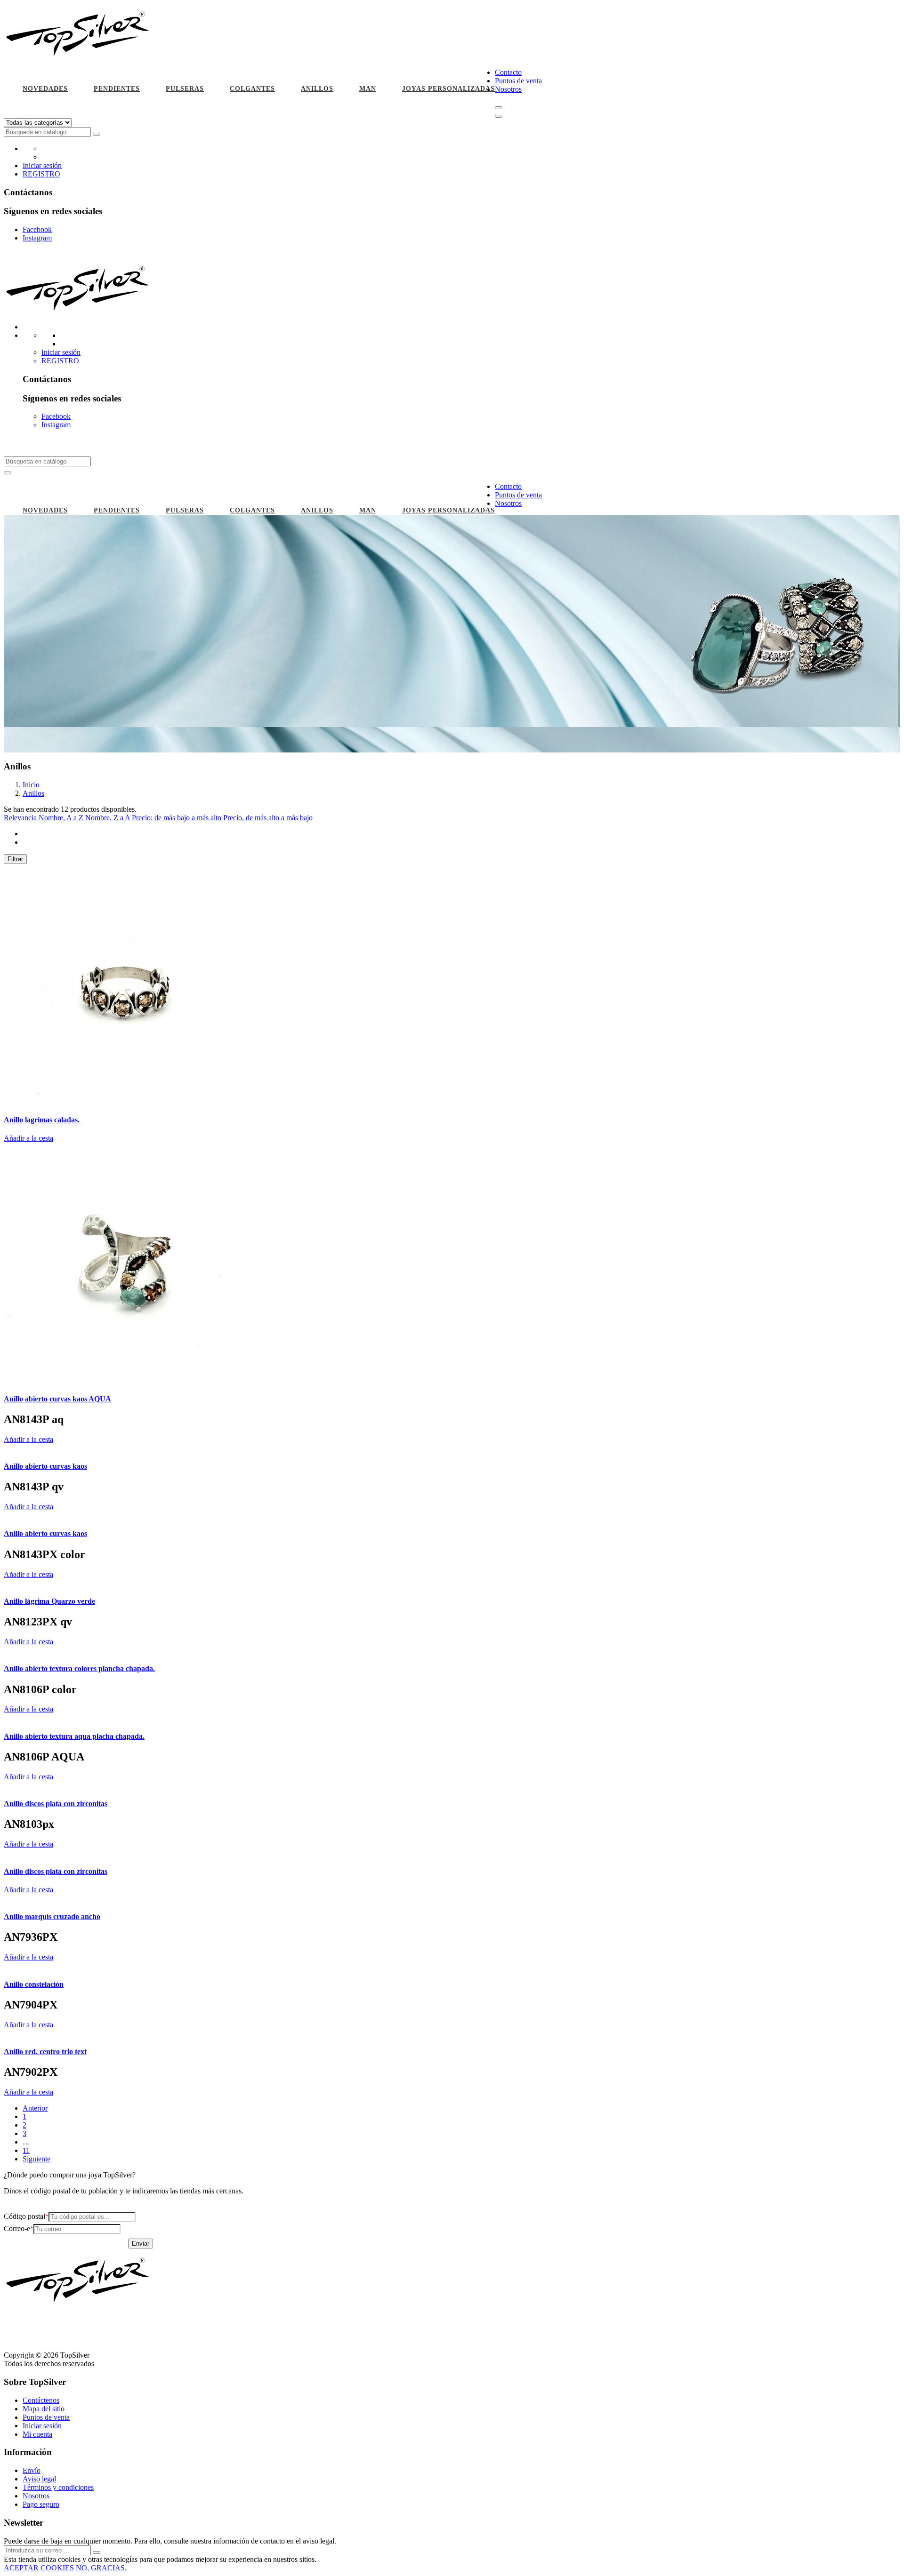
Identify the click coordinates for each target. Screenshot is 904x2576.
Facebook (37, 229)
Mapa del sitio (44, 2409)
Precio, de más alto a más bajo (268, 818)
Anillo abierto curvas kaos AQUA (57, 1399)
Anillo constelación (34, 1984)
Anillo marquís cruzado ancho (52, 1916)
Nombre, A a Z (62, 818)
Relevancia (21, 818)
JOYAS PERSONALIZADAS (448, 89)
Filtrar (15, 859)
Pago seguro (41, 2504)
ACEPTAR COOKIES (39, 2568)
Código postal (24, 2216)
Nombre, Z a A (109, 818)
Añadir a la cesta (28, 1138)
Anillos (317, 89)
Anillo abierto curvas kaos (45, 1466)
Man (368, 89)
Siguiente (36, 2159)
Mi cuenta (37, 2434)
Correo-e (17, 2228)
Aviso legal (39, 2479)
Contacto (508, 72)
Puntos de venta (518, 81)
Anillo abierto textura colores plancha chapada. (79, 1668)
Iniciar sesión (42, 165)
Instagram (37, 238)
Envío (32, 2470)
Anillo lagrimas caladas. (42, 1120)
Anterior (35, 2108)
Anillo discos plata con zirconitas (56, 1804)
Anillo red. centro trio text (45, 2052)
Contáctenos (41, 2400)
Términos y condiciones (58, 2487)
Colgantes (252, 89)
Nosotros (508, 89)
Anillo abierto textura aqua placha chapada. (74, 1736)
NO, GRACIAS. (101, 2568)
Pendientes (117, 89)
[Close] (499, 116)
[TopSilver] (79, 56)
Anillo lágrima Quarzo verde (49, 1601)
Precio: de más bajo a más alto (178, 818)
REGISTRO (41, 174)
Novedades (45, 89)
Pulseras (185, 89)
